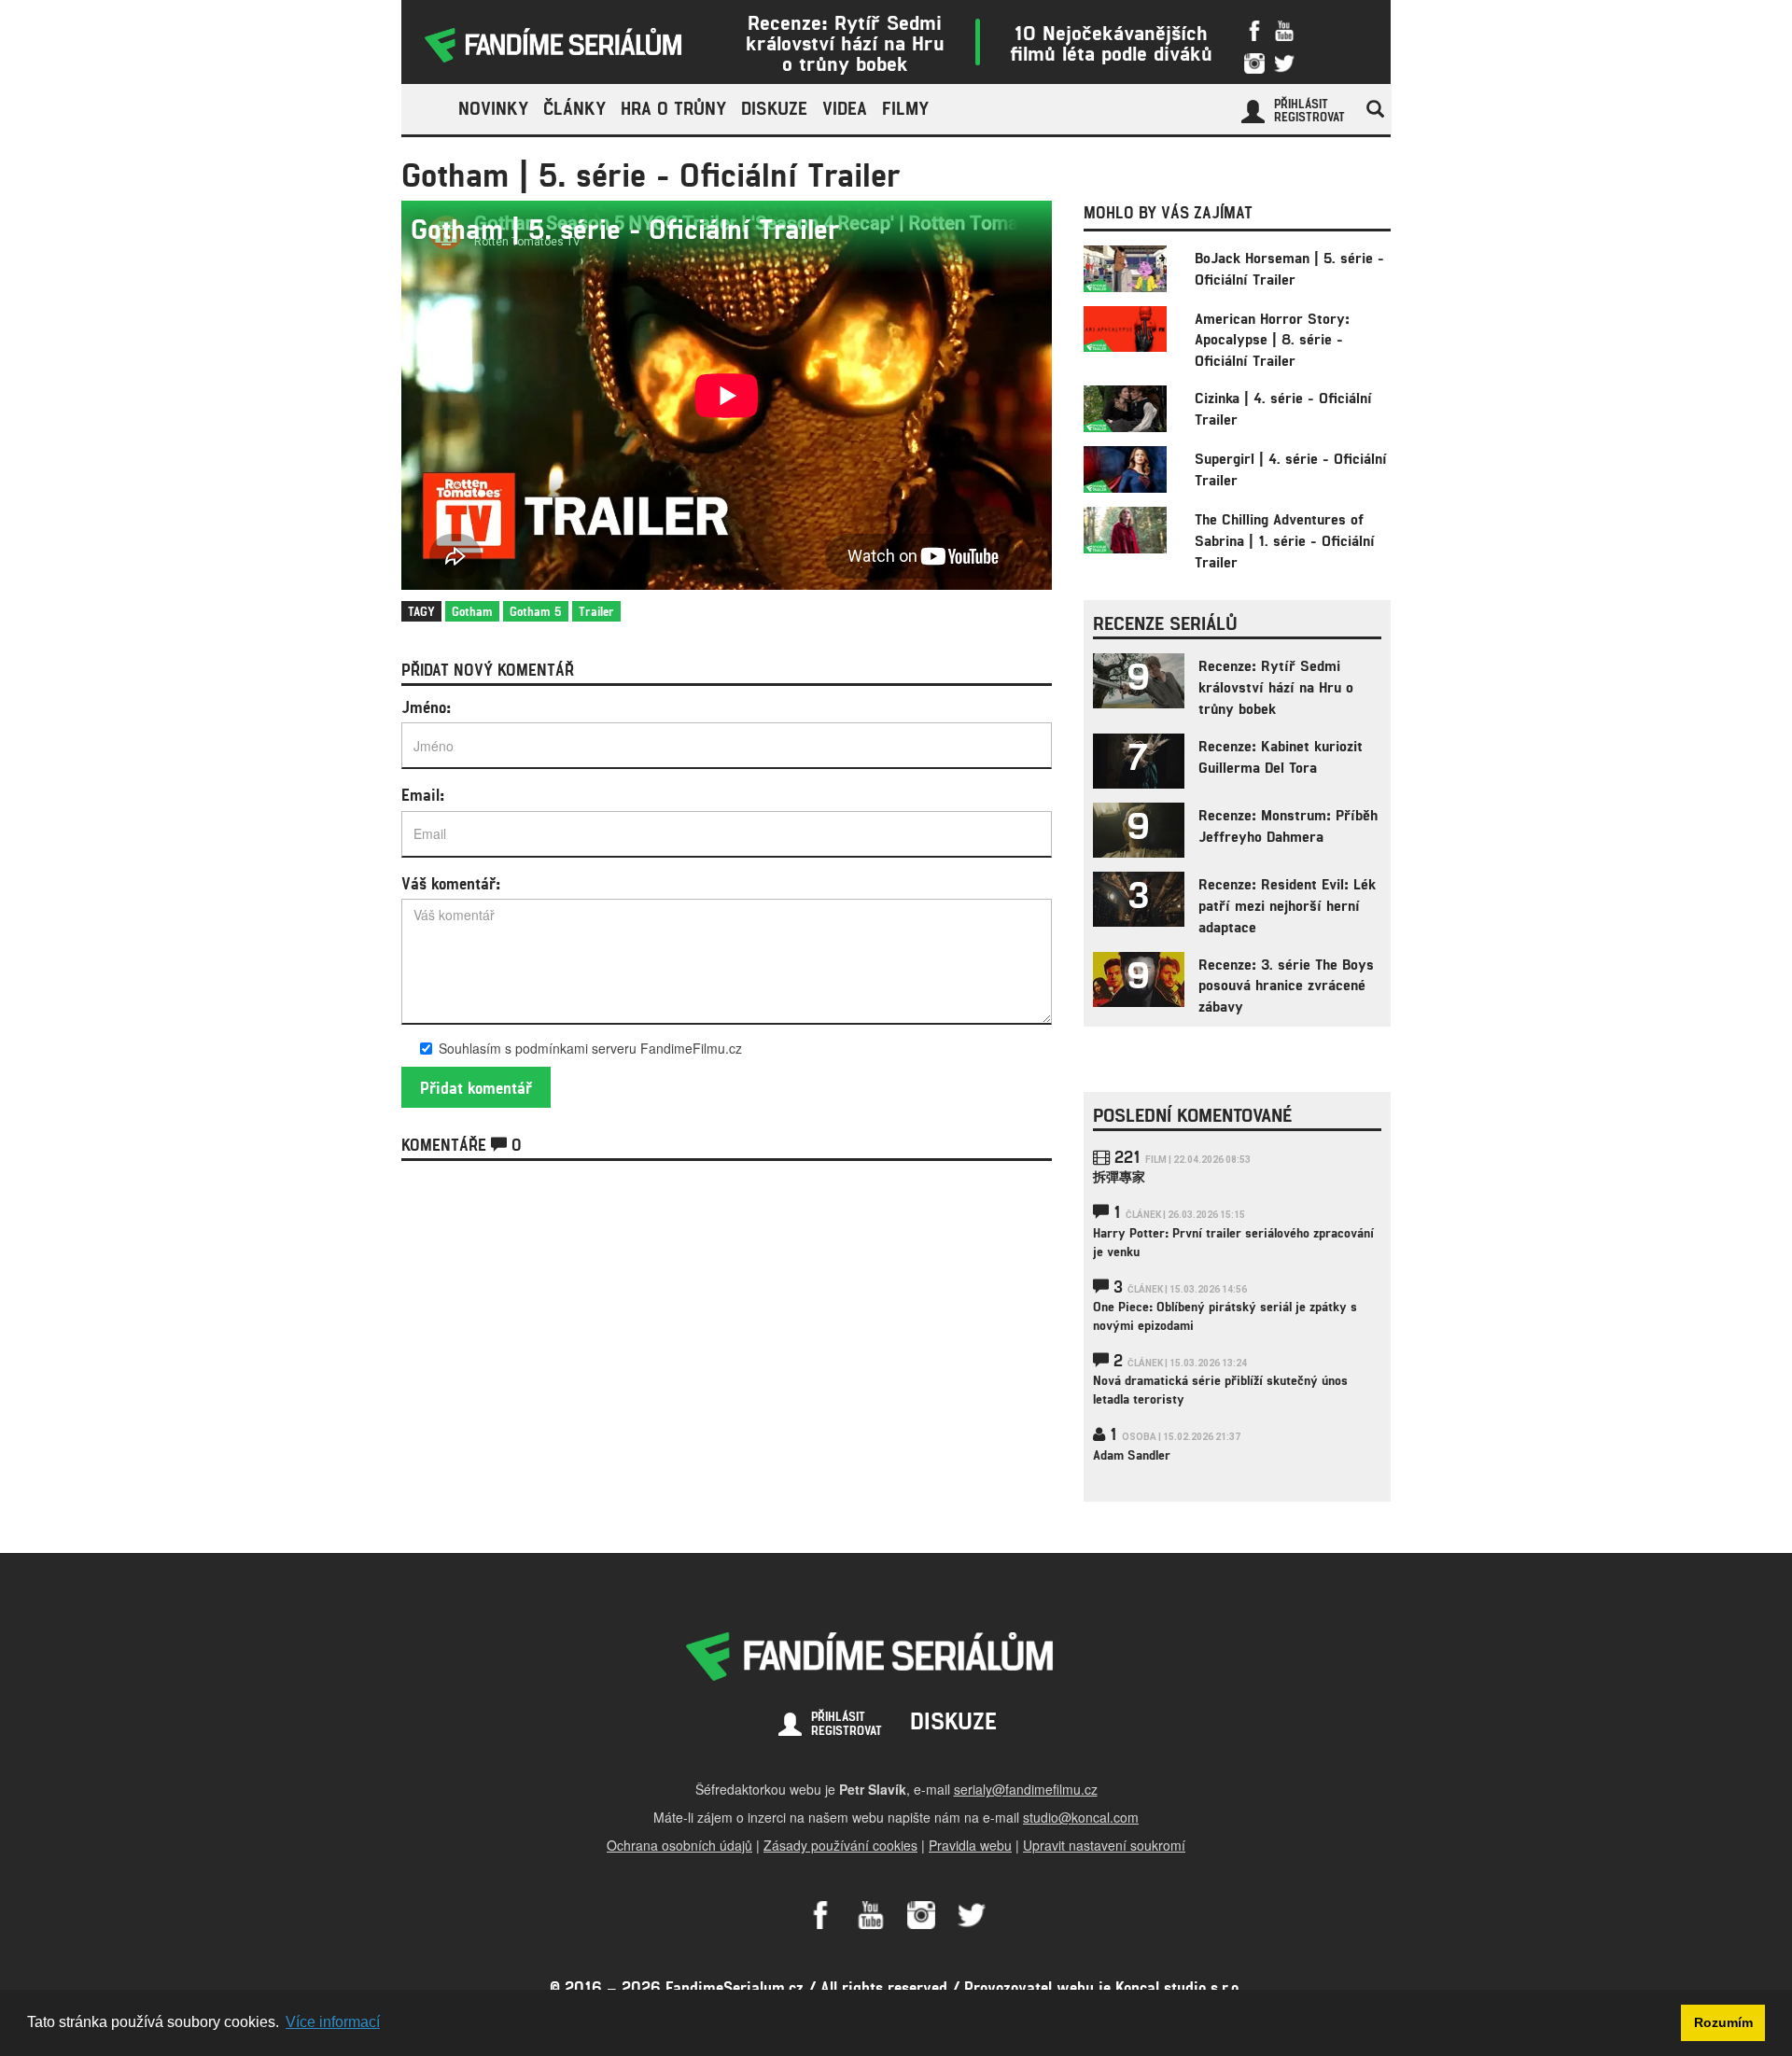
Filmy (905, 108)
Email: (423, 794)
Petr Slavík (873, 1789)
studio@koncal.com (1081, 1817)
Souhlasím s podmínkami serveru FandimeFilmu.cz (590, 1048)
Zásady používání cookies (840, 1845)
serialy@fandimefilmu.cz (1026, 1789)
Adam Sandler (1132, 1455)
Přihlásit (1301, 104)
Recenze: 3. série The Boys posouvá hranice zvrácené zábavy (1286, 985)
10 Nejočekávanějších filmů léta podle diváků (1111, 42)
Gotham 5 (536, 611)
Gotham (472, 611)
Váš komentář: (451, 883)
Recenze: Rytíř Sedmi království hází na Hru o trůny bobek (845, 42)
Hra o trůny (673, 108)
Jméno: (426, 706)
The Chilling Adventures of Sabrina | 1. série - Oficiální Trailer (1285, 540)
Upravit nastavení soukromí (1104, 1845)
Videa (845, 108)
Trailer (596, 611)
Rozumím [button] (1723, 2022)
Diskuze (774, 108)
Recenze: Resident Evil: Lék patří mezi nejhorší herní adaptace (1287, 905)
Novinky (493, 108)
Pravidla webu (970, 1845)
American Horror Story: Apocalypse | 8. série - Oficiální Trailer (1272, 339)
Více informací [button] (333, 2022)
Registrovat (1309, 117)
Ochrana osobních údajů (679, 1845)
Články (574, 108)
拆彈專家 (1119, 1176)
